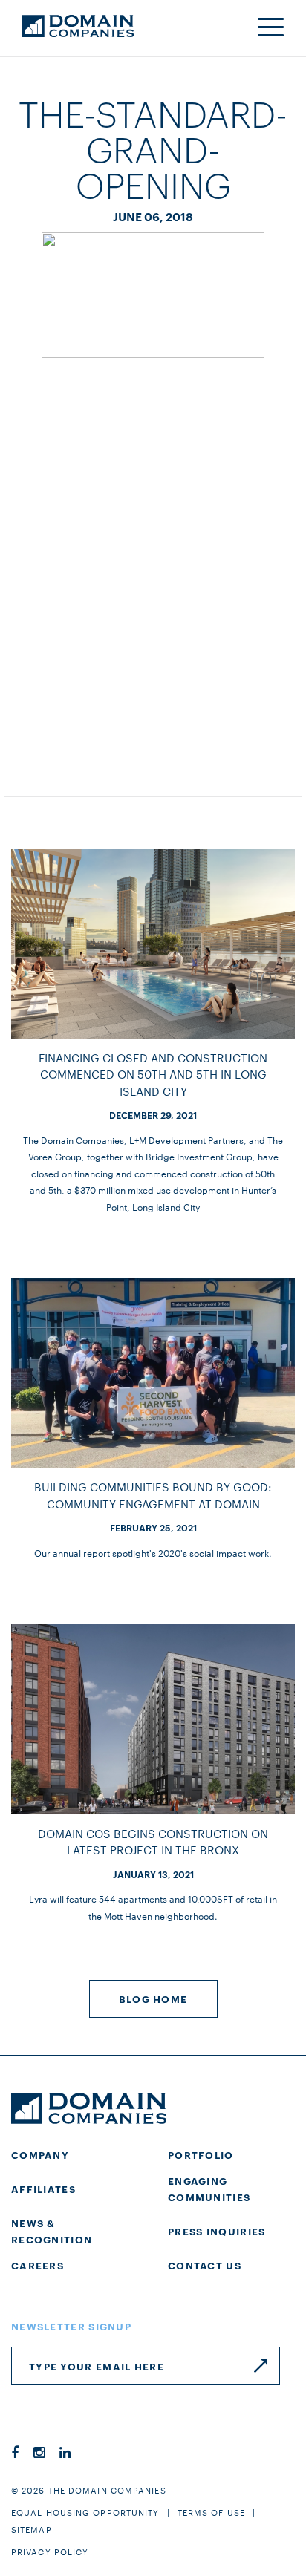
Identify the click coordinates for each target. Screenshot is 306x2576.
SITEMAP (32, 2529)
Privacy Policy (50, 2552)
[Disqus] (153, 562)
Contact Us (205, 2265)
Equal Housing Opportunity (85, 2512)
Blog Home (153, 1998)
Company (40, 2154)
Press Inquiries (217, 2231)
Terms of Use (211, 2512)
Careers (38, 2265)
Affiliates (43, 2188)
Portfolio (201, 2154)
